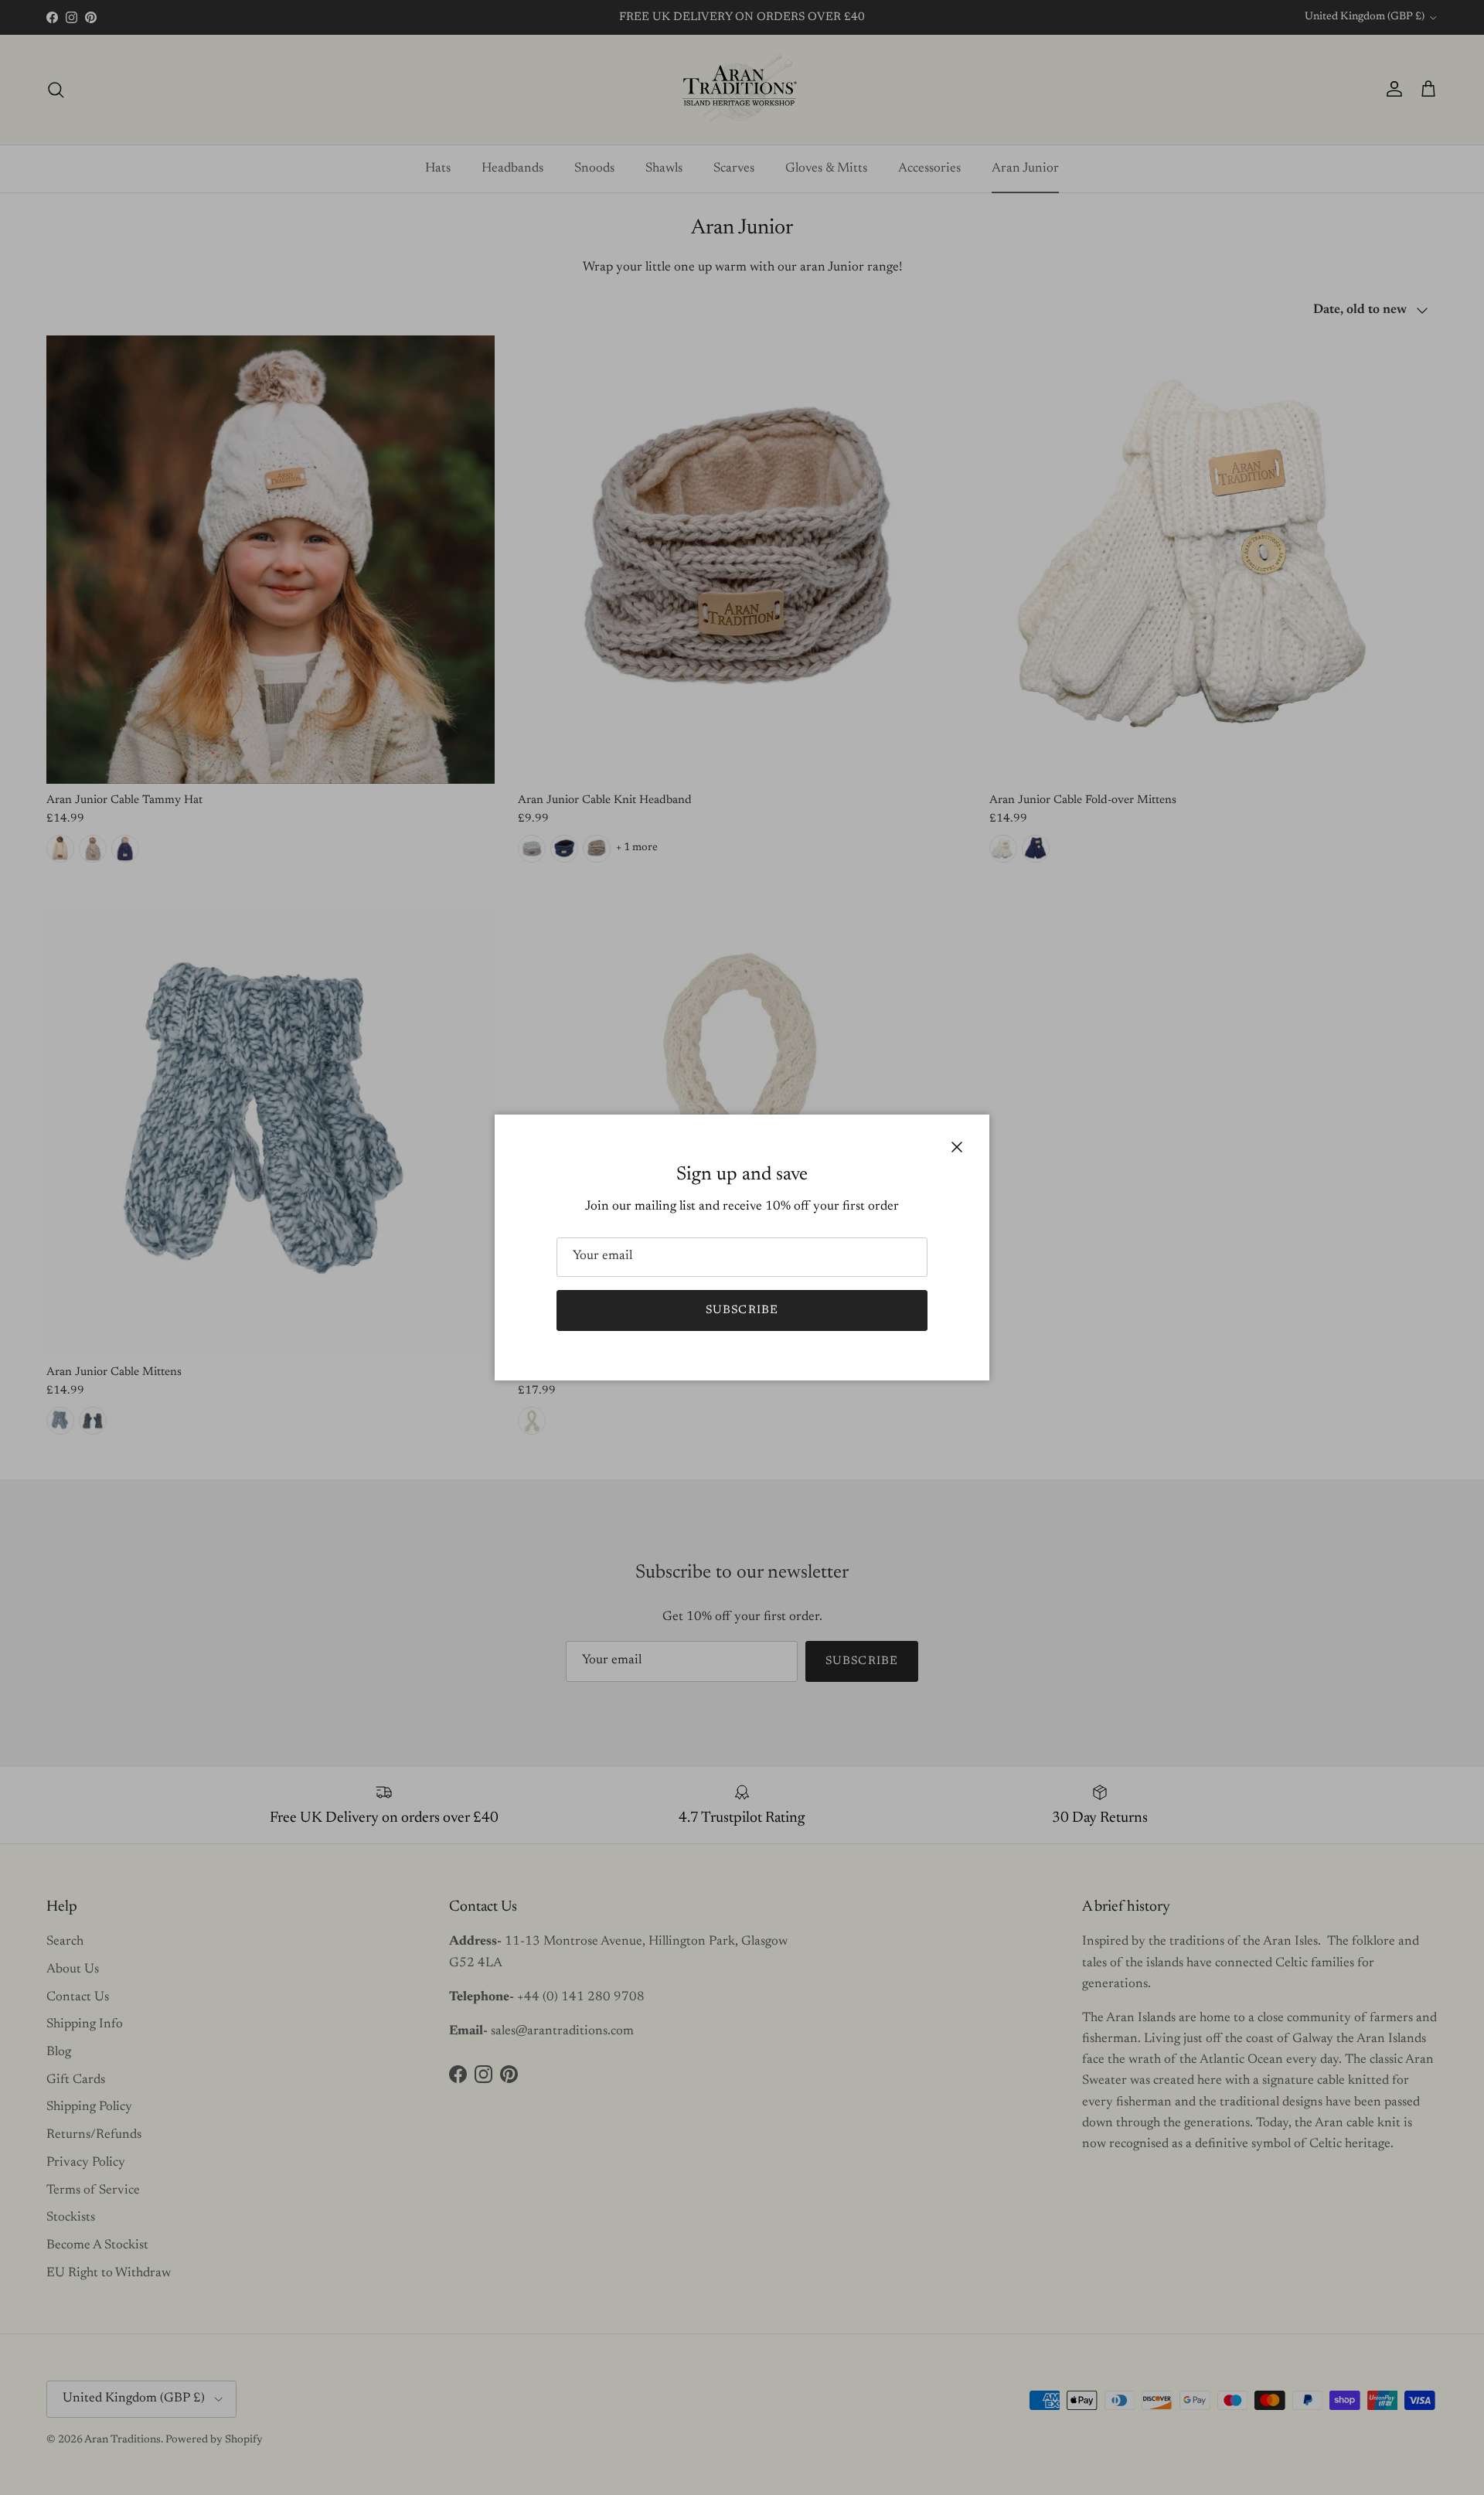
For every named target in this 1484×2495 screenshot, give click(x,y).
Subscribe (742, 1310)
